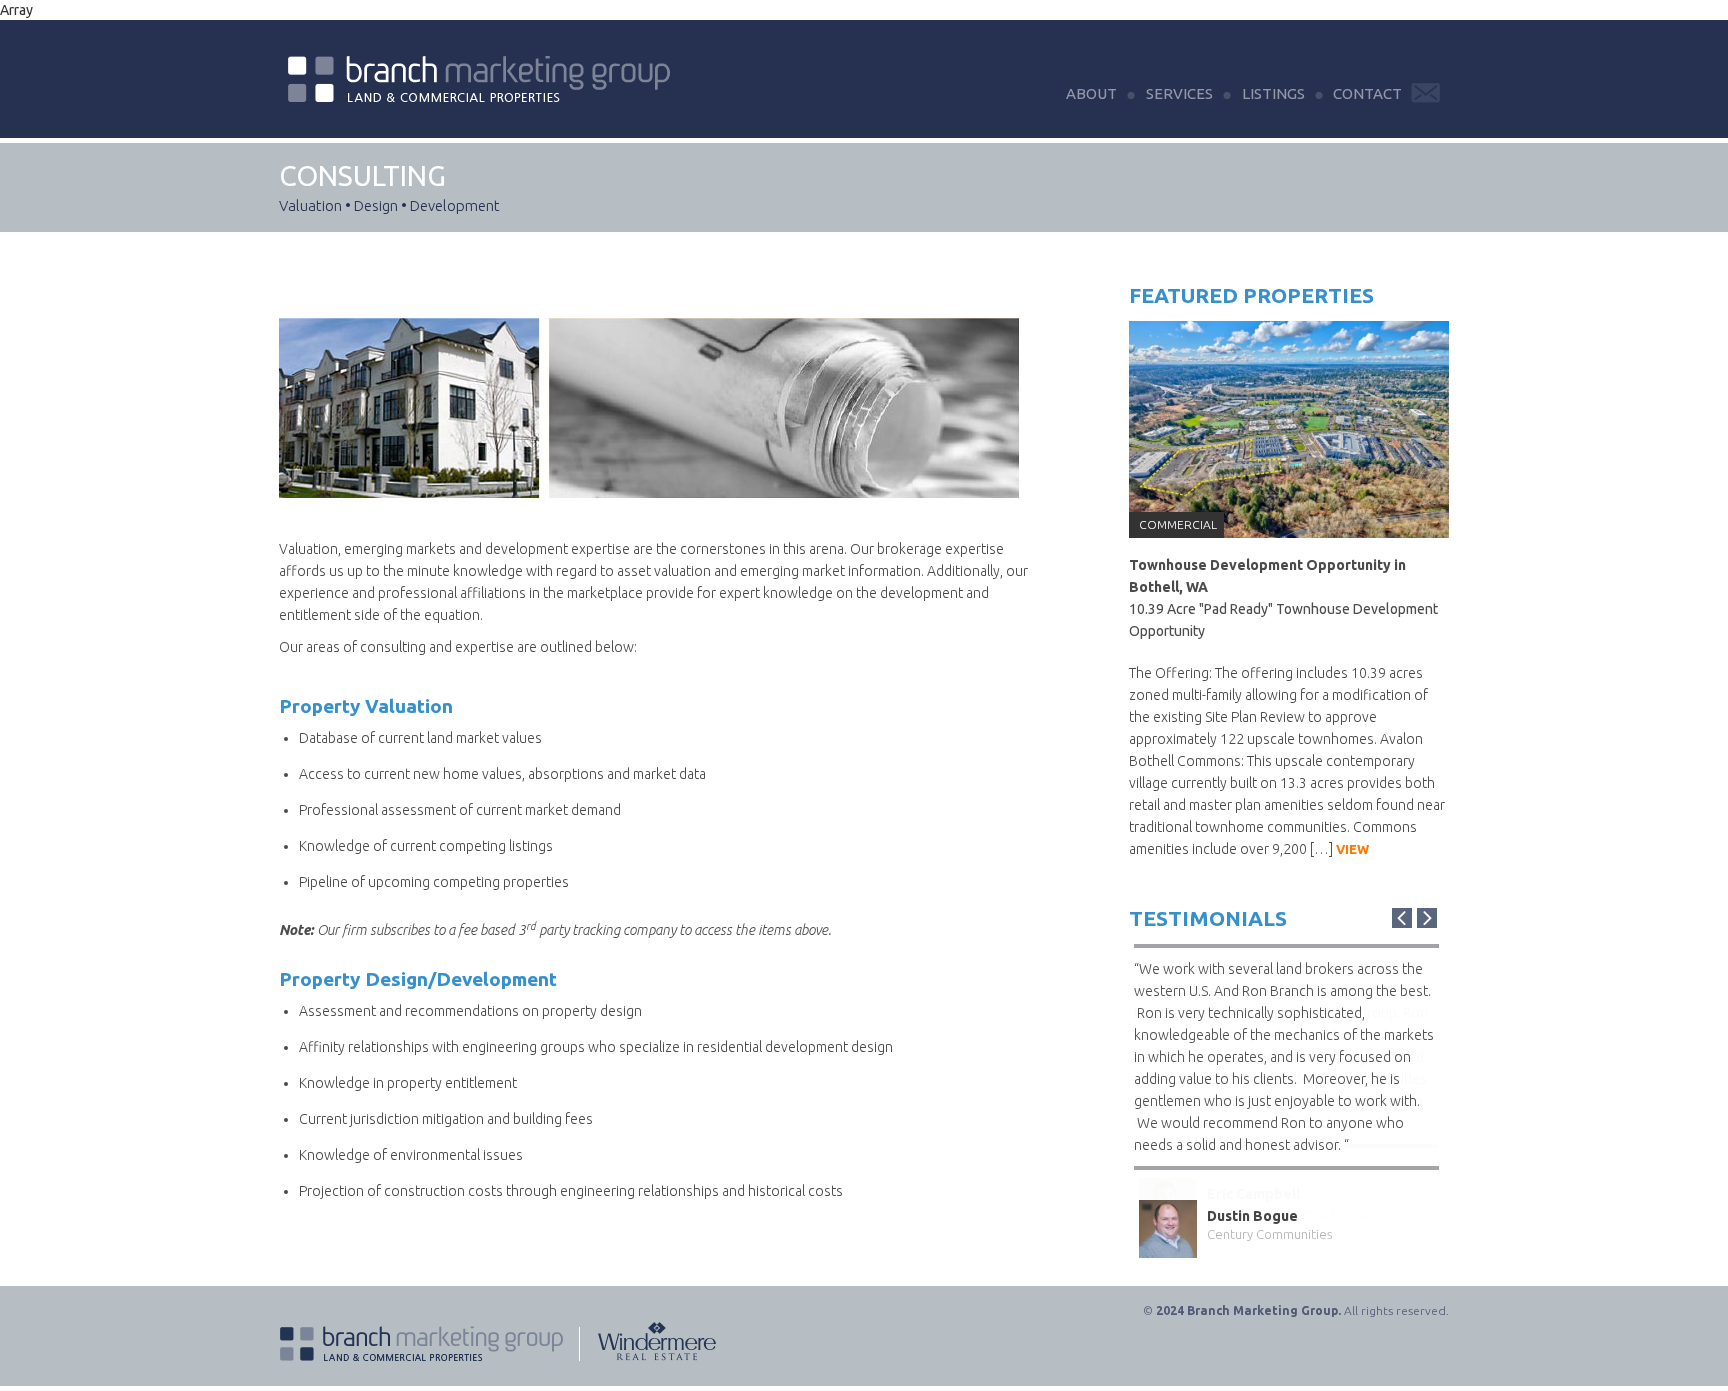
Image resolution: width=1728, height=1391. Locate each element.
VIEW (1352, 849)
